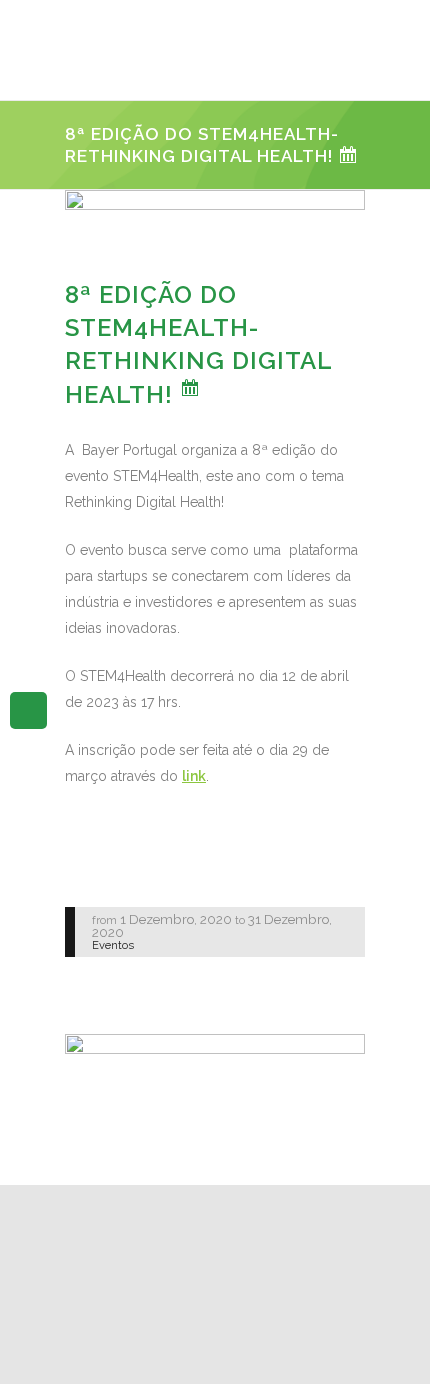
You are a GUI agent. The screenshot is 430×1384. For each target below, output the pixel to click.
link (194, 776)
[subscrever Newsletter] (28, 709)
